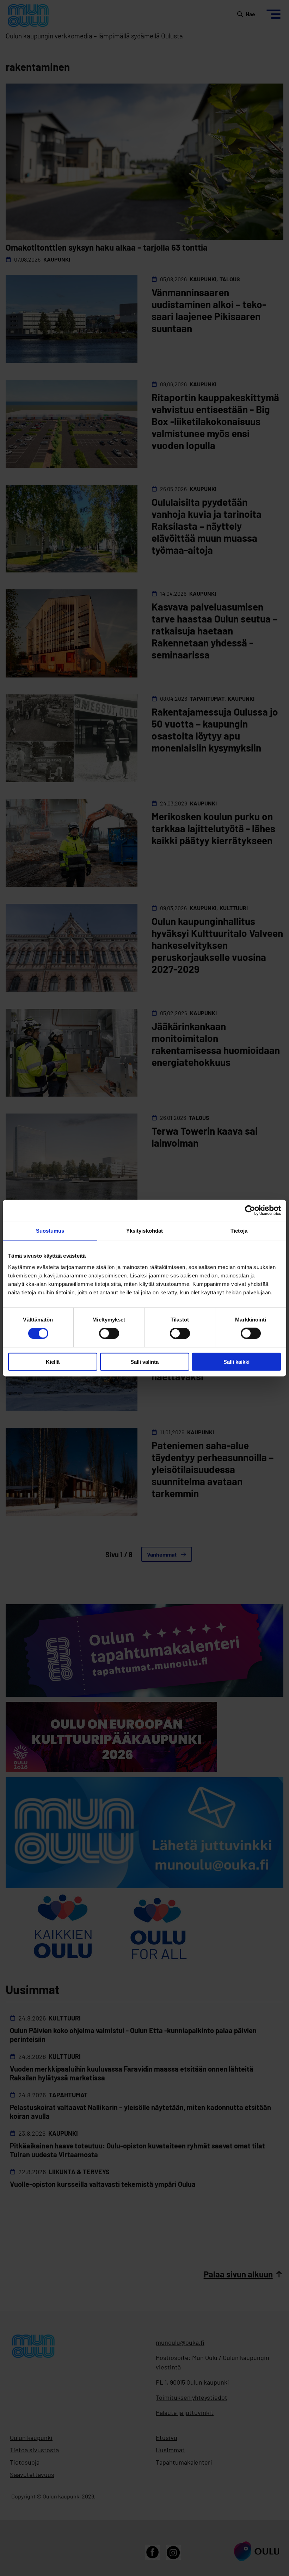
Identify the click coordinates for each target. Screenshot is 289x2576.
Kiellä (53, 1361)
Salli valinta (144, 1361)
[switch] (109, 1333)
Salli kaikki (236, 1361)
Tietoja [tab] (239, 1231)
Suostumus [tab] (50, 1231)
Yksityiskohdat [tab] (144, 1231)
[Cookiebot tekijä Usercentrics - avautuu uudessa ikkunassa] (250, 1210)
